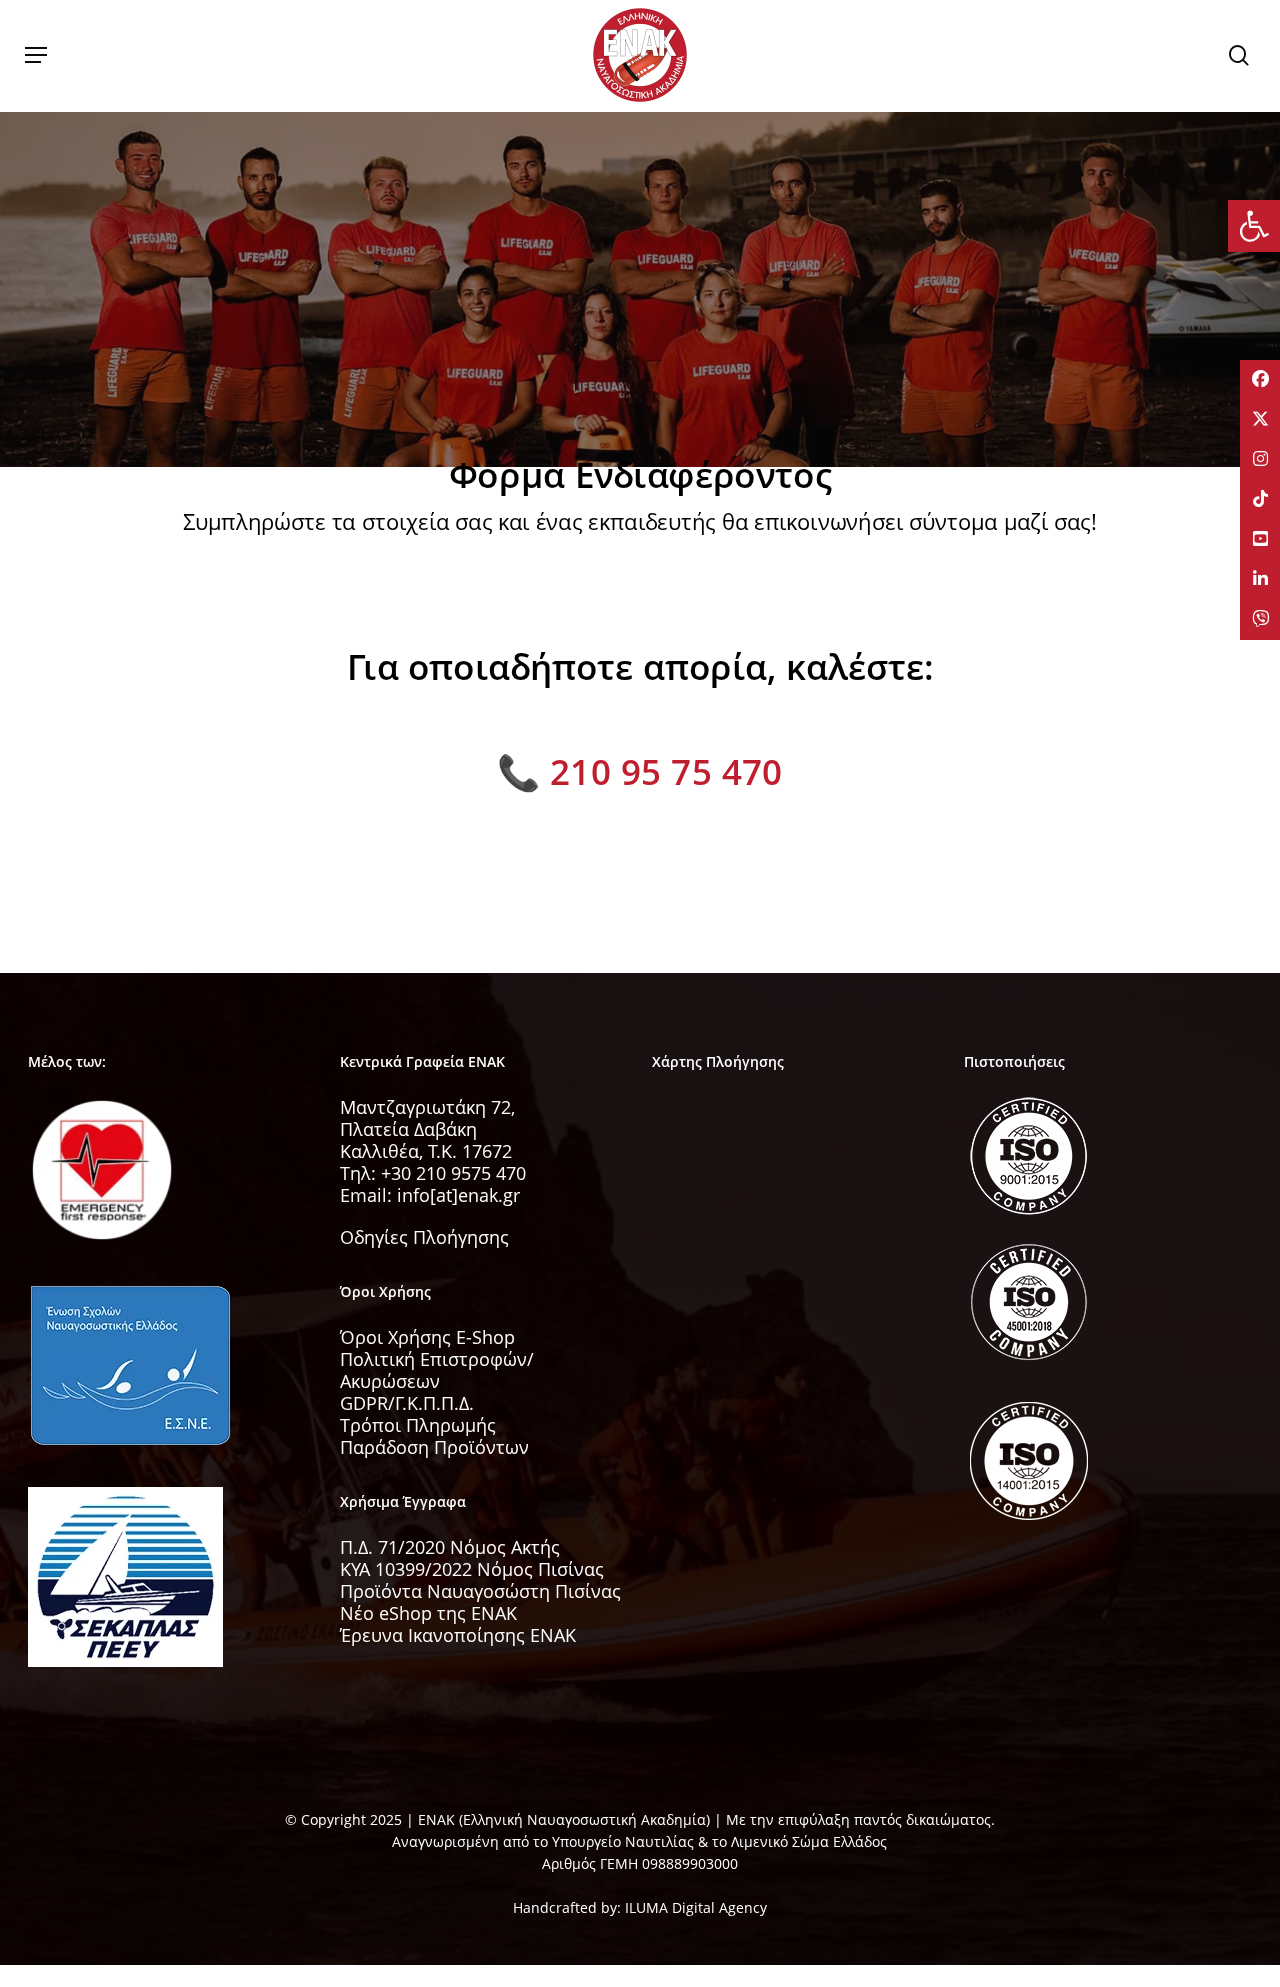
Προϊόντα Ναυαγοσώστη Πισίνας (480, 1591)
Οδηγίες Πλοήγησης (424, 1237)
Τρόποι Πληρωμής (418, 1425)
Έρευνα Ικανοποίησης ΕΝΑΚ (458, 1635)
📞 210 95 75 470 (640, 771)
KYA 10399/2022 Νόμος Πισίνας (472, 1569)
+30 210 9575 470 (453, 1173)
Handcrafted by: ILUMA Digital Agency (640, 1907)
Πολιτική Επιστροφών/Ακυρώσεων (437, 1370)
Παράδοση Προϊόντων (434, 1447)
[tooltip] (1260, 380)
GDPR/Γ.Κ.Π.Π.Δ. (407, 1403)
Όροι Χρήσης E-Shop (427, 1337)
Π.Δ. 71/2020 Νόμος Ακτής (450, 1547)
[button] (36, 55)
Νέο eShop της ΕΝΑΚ (428, 1613)
